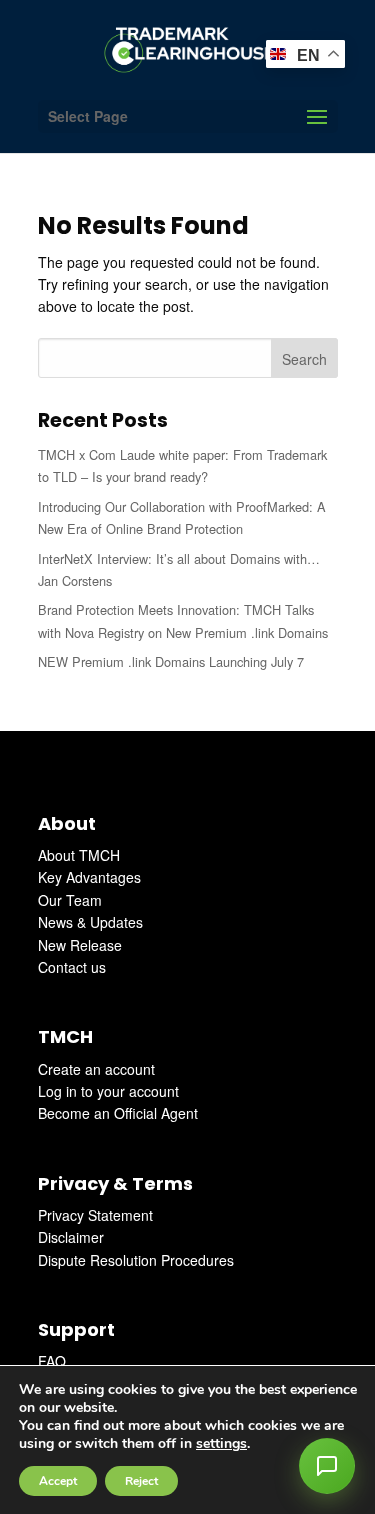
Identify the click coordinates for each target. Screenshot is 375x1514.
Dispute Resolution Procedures (136, 1260)
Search (304, 359)
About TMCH (79, 855)
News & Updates (90, 922)
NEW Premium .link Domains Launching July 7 (171, 661)
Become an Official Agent (118, 1113)
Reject (141, 1481)
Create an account (96, 1069)
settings (221, 1444)
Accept (58, 1481)
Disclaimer (71, 1237)
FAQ (52, 1361)
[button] (327, 1466)
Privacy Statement (95, 1215)
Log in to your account (108, 1091)
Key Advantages (89, 877)
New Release (80, 945)
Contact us (72, 967)
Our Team (70, 900)
